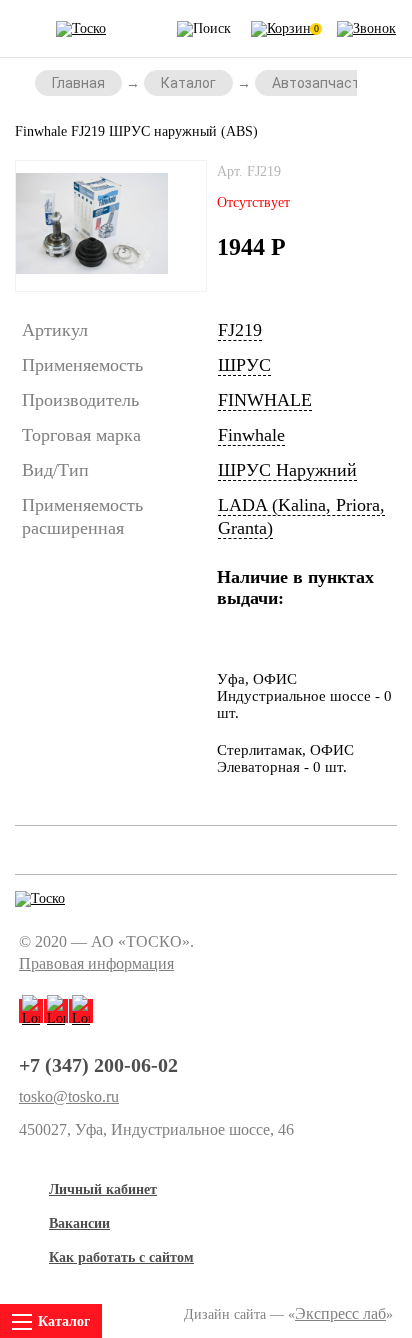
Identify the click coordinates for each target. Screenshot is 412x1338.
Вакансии (79, 1223)
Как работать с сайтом (121, 1257)
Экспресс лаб (340, 1313)
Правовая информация (96, 963)
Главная (78, 83)
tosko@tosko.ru (69, 1097)
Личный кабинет (103, 1189)
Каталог (188, 83)
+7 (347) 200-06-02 (98, 1065)
